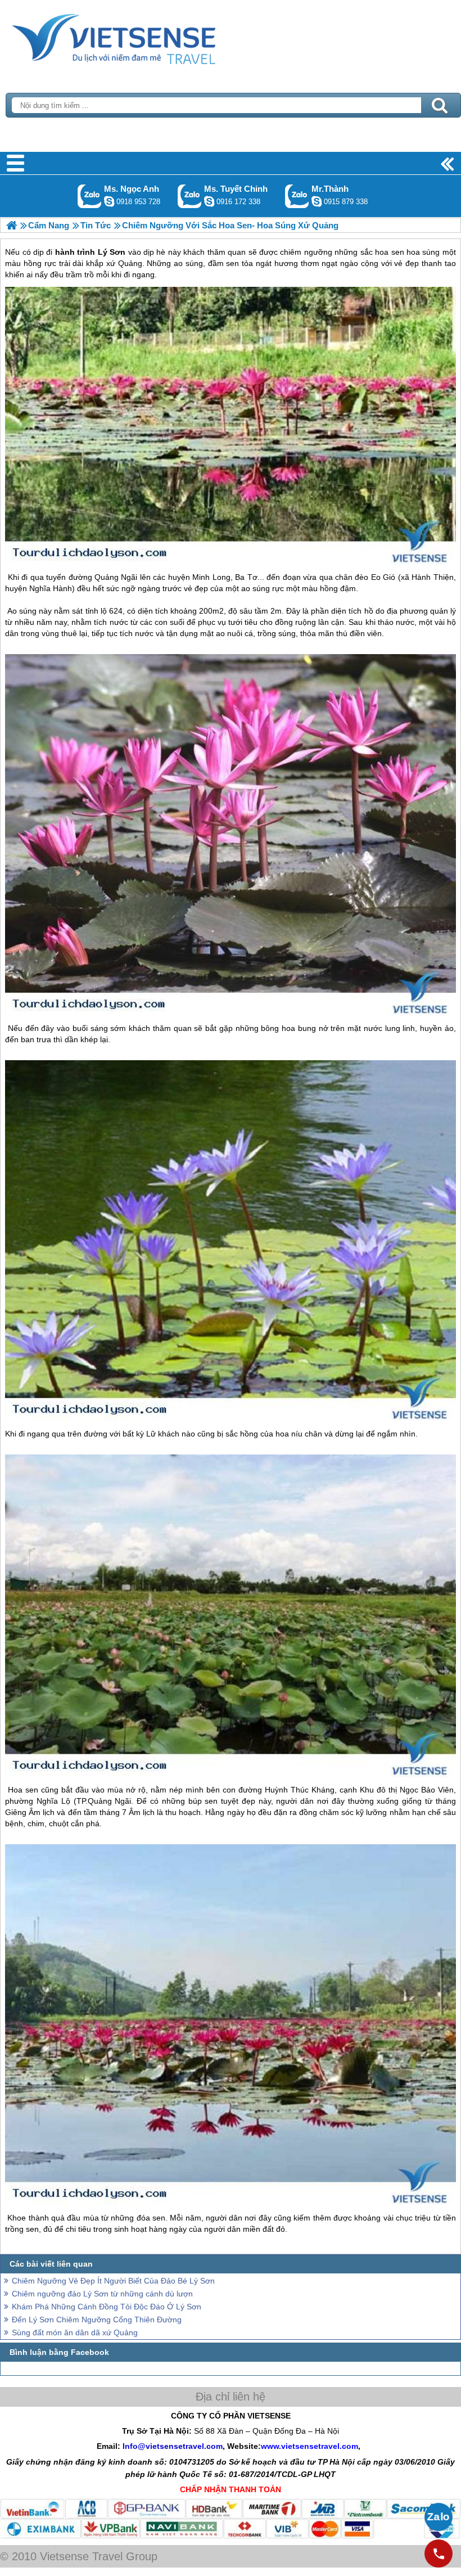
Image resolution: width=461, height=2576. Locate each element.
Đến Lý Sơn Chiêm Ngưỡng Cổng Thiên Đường (97, 2320)
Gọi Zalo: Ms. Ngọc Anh (90, 196)
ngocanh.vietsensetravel (109, 201)
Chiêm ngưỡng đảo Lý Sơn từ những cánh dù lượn (102, 2294)
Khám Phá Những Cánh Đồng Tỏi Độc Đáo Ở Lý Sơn (107, 2307)
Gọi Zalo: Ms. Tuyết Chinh (190, 196)
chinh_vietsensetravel (209, 201)
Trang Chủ (142, 37)
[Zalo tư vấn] (439, 2517)
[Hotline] (439, 2554)
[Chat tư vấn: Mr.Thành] (317, 201)
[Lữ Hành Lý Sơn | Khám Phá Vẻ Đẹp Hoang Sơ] (12, 225)
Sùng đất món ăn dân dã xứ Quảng (75, 2332)
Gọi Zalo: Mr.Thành (297, 196)
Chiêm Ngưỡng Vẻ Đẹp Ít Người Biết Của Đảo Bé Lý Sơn (113, 2281)
